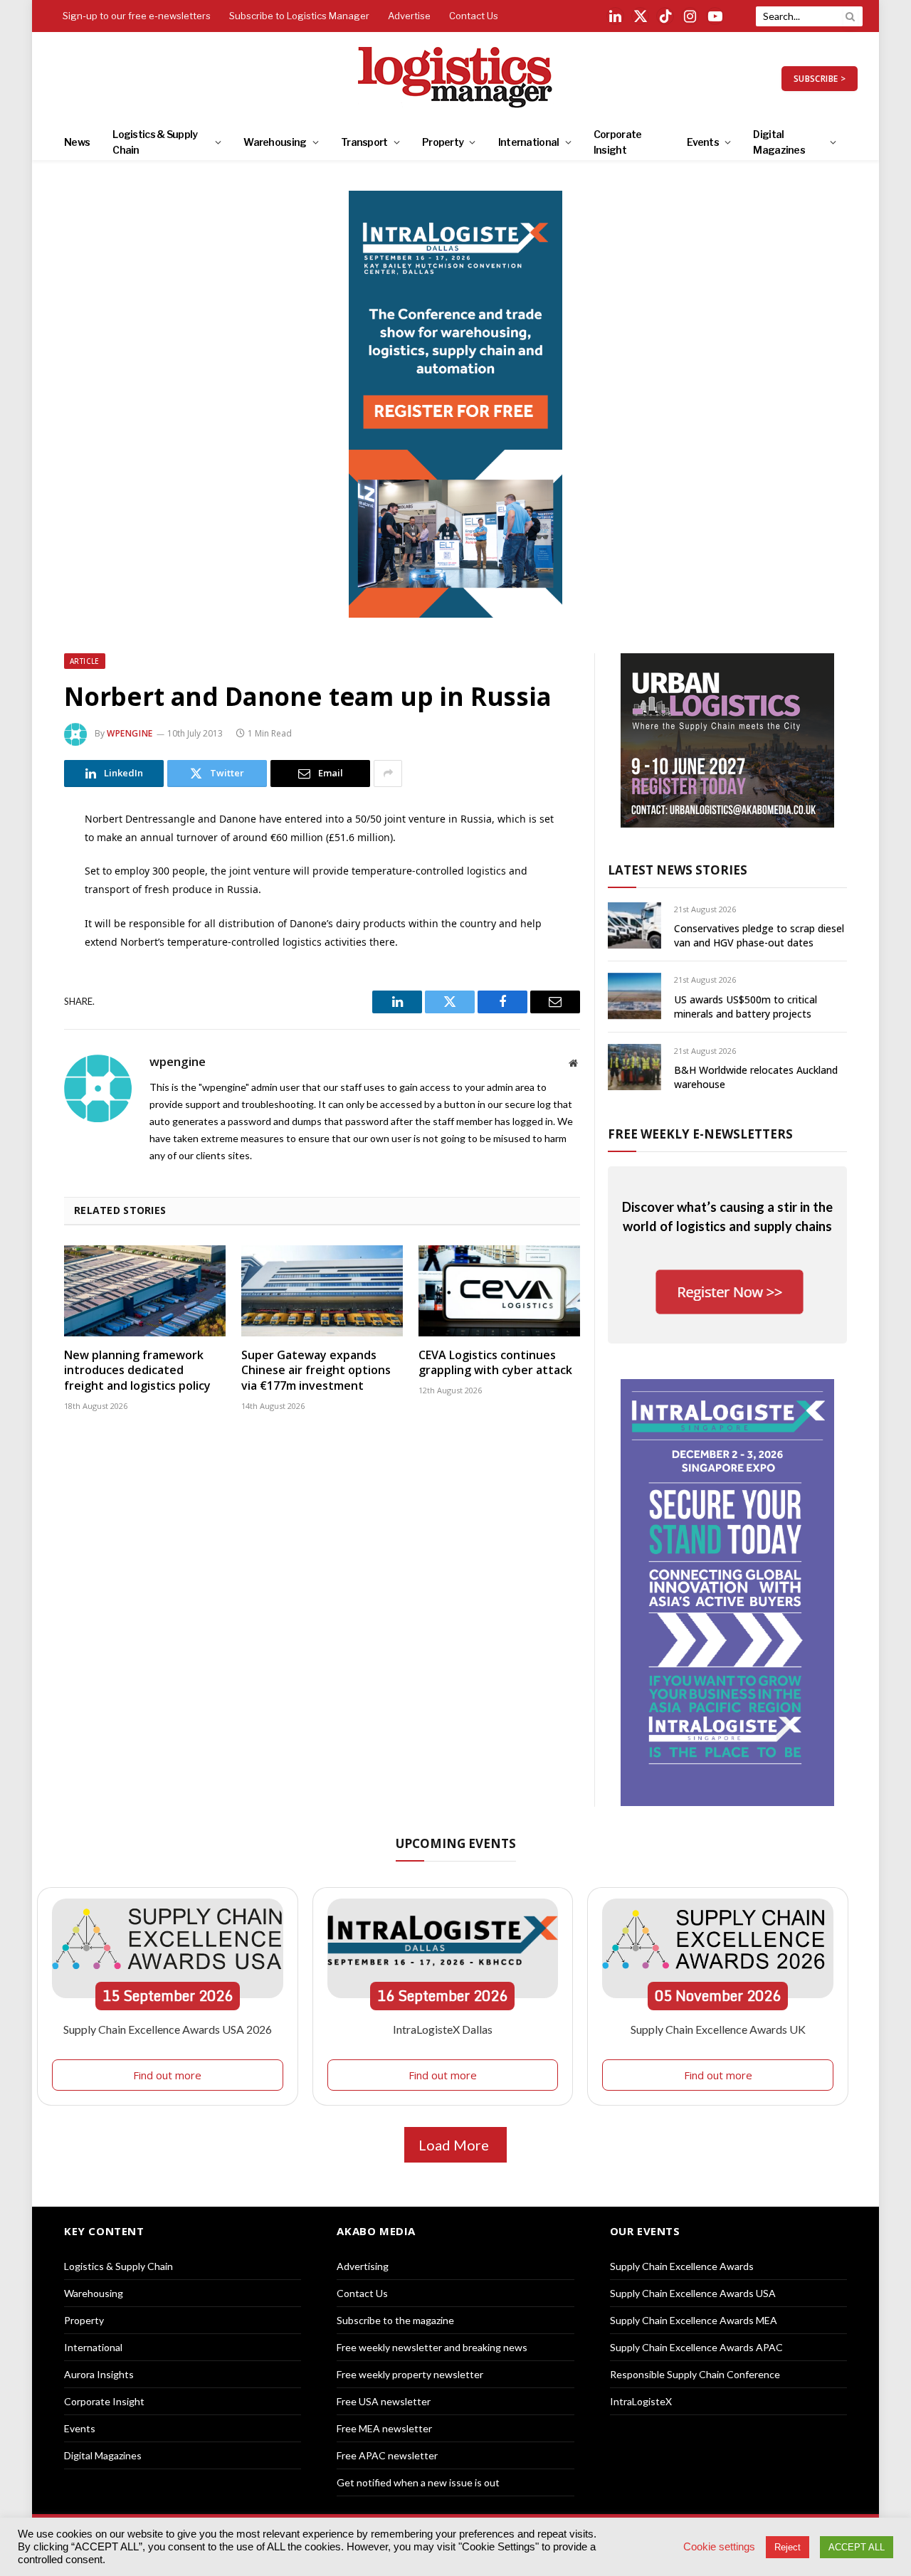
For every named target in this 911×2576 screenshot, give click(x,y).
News (77, 142)
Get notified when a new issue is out (418, 2482)
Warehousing (275, 142)
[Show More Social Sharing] (388, 774)
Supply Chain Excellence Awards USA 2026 (168, 2029)
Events (703, 142)
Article (85, 661)
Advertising (363, 2266)
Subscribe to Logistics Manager (299, 16)
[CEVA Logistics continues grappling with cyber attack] (499, 1291)
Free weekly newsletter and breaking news (432, 2347)
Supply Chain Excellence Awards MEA (694, 2320)
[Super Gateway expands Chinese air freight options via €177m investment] (322, 1291)
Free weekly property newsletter (410, 2374)
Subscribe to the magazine (395, 2320)
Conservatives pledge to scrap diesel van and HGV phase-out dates (759, 935)
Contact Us (474, 16)
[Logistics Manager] (456, 78)
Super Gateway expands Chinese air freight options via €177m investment (316, 1371)
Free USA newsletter (384, 2401)
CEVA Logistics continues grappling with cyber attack (495, 1363)
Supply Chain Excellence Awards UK (718, 2029)
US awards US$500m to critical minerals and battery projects (746, 1007)
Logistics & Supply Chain (155, 142)
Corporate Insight (618, 142)
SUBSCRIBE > (820, 79)
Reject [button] (788, 2547)
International (529, 142)
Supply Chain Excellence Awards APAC (696, 2347)
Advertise (409, 16)
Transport (364, 142)
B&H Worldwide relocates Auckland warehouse (756, 1077)
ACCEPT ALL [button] (857, 2547)
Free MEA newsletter (384, 2428)
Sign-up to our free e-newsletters (137, 16)
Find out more (167, 2075)
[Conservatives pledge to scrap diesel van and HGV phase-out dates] (634, 925)
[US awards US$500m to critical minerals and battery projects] (634, 996)
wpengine (130, 733)
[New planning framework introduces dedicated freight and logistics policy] (145, 1291)
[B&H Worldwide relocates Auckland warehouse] (634, 1067)
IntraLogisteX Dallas (443, 2029)
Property (443, 142)
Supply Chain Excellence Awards (682, 2266)
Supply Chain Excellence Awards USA (693, 2293)
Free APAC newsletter (387, 2455)
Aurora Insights (99, 2374)
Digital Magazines (779, 142)
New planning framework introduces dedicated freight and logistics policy (137, 1371)
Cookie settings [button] (719, 2547)
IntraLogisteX (641, 2401)
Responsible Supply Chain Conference (695, 2374)
